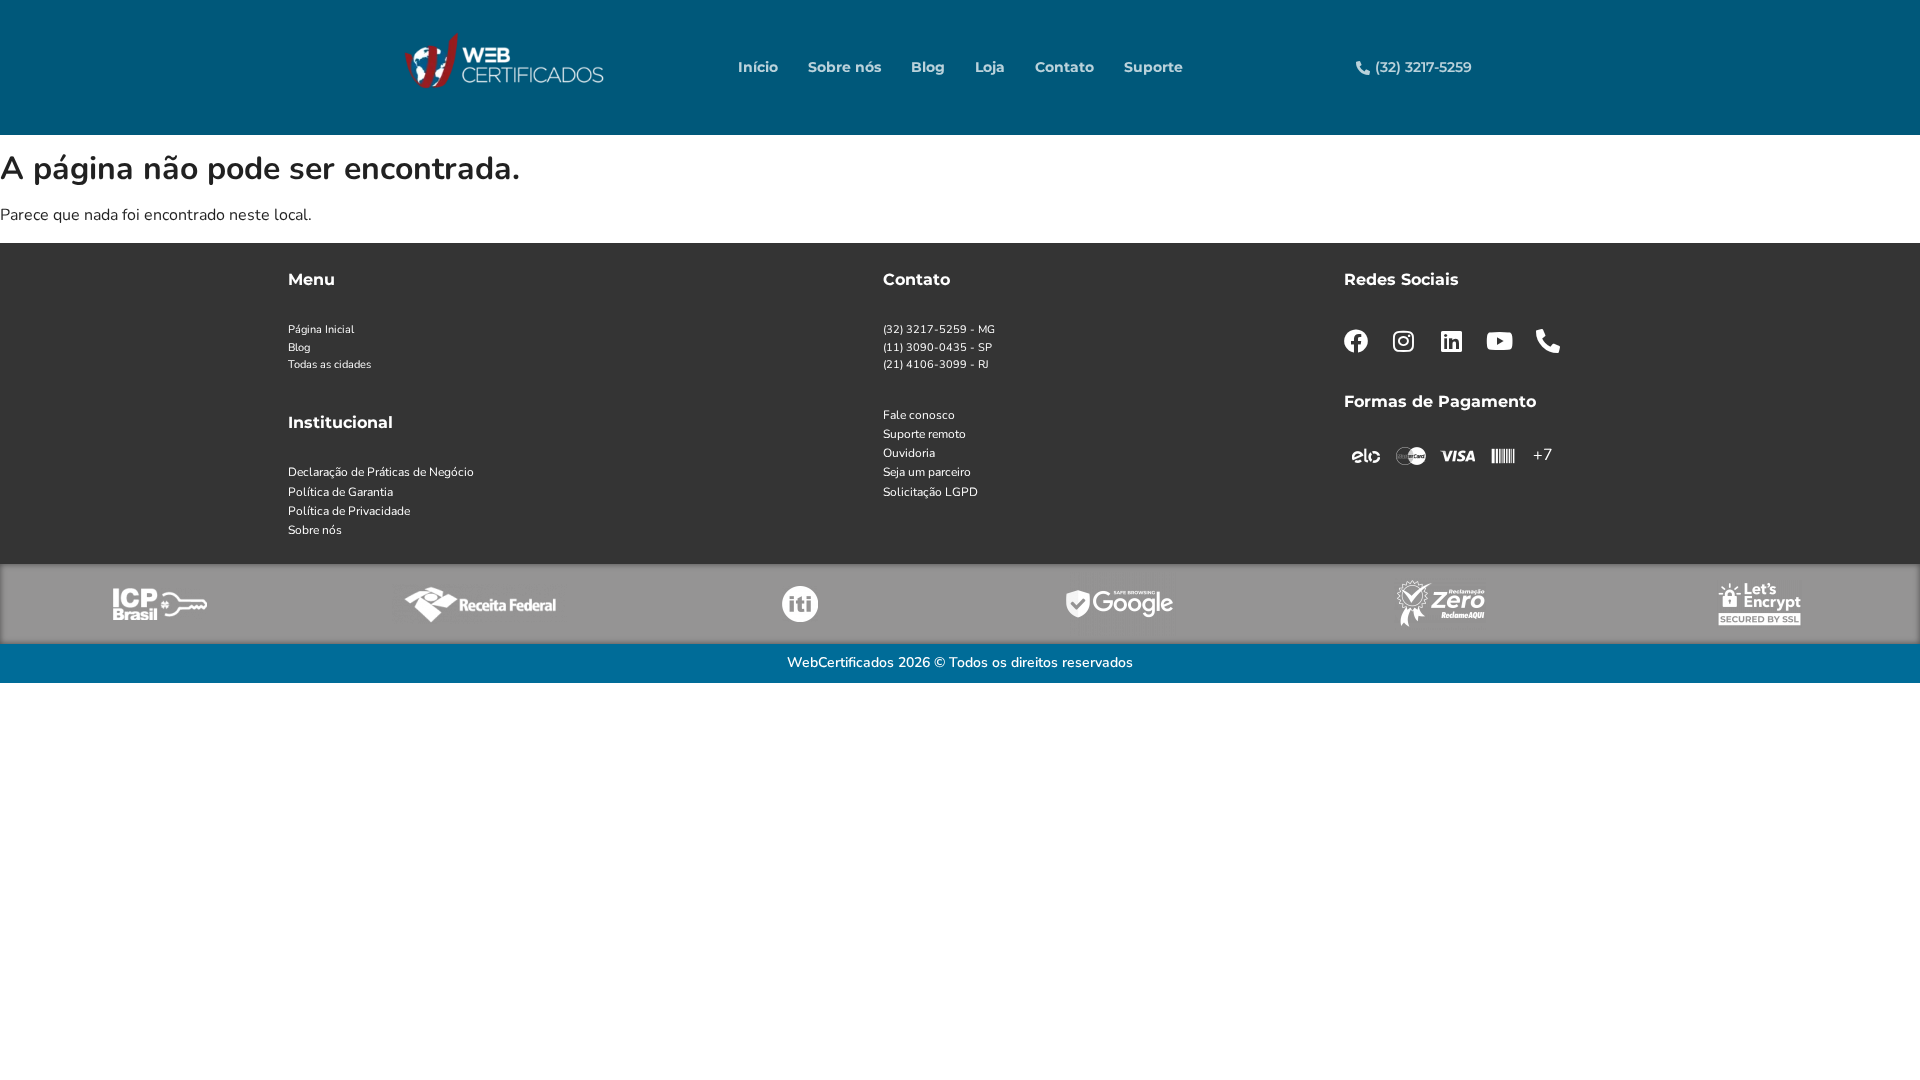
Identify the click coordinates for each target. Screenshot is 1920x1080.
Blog (928, 67)
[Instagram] (1404, 341)
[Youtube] (1500, 341)
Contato (1064, 67)
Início (758, 67)
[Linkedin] (1452, 341)
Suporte (1153, 67)
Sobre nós (844, 67)
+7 (1543, 455)
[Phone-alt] (1548, 341)
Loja (990, 67)
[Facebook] (1356, 341)
